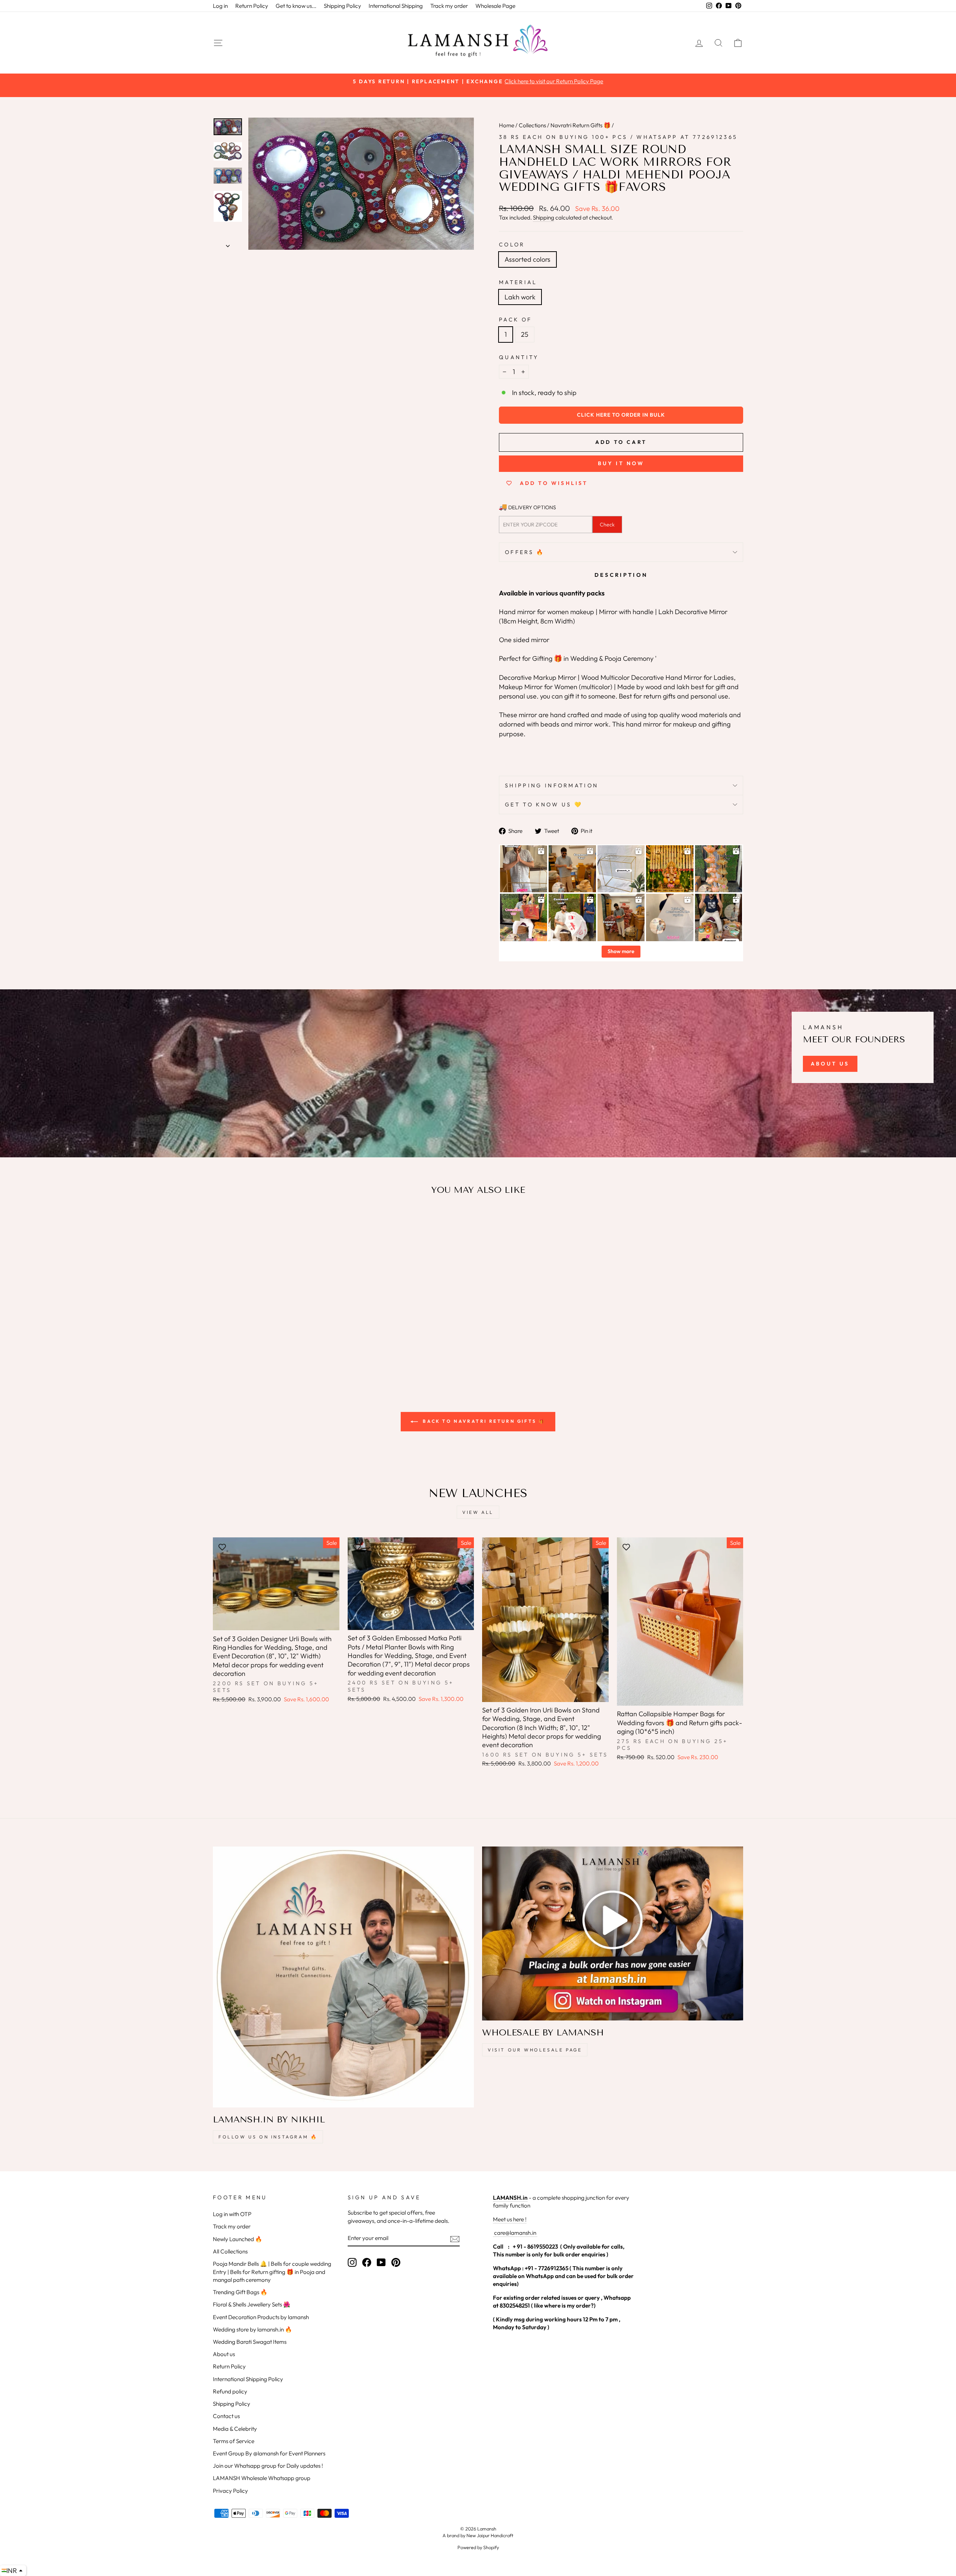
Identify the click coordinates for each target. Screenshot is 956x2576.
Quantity (519, 357)
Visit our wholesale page (535, 2050)
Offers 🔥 (525, 552)
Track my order (449, 6)
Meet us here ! (510, 2219)
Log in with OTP (232, 2214)
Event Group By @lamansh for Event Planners (269, 2453)
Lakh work (520, 297)
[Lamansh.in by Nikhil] (343, 1977)
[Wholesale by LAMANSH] (613, 1933)
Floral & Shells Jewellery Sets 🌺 (252, 2304)
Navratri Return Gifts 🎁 (581, 125)
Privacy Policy (230, 2491)
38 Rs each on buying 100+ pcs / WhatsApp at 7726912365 (618, 137)
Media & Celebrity (235, 2429)
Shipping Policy (342, 6)
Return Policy (252, 6)
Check (607, 525)
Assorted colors (527, 259)
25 (525, 334)
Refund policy (230, 2391)
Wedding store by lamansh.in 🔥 (252, 2329)
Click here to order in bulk (621, 415)
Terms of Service (234, 2441)
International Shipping (396, 6)
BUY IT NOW (621, 463)
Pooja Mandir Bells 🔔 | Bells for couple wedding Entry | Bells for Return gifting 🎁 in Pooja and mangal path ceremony (272, 2272)
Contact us (226, 2416)
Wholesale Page (495, 6)
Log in (220, 6)
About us (224, 2354)
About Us (830, 1064)
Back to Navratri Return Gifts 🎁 (483, 1421)
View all (478, 1512)
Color (512, 245)
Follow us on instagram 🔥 (268, 2137)
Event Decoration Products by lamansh (261, 2317)
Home (507, 125)
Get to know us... (296, 6)
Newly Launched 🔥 (238, 2239)
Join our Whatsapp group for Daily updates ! (268, 2466)
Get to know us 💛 (544, 805)
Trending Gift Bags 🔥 (240, 2292)
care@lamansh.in (515, 2233)
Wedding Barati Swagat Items (250, 2342)
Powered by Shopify (478, 2547)
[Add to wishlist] (222, 1223)
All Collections (230, 2251)
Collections (532, 125)
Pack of (515, 320)
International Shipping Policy (248, 2379)
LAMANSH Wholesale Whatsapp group (262, 2478)
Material (518, 282)
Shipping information (552, 785)
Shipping (544, 217)
